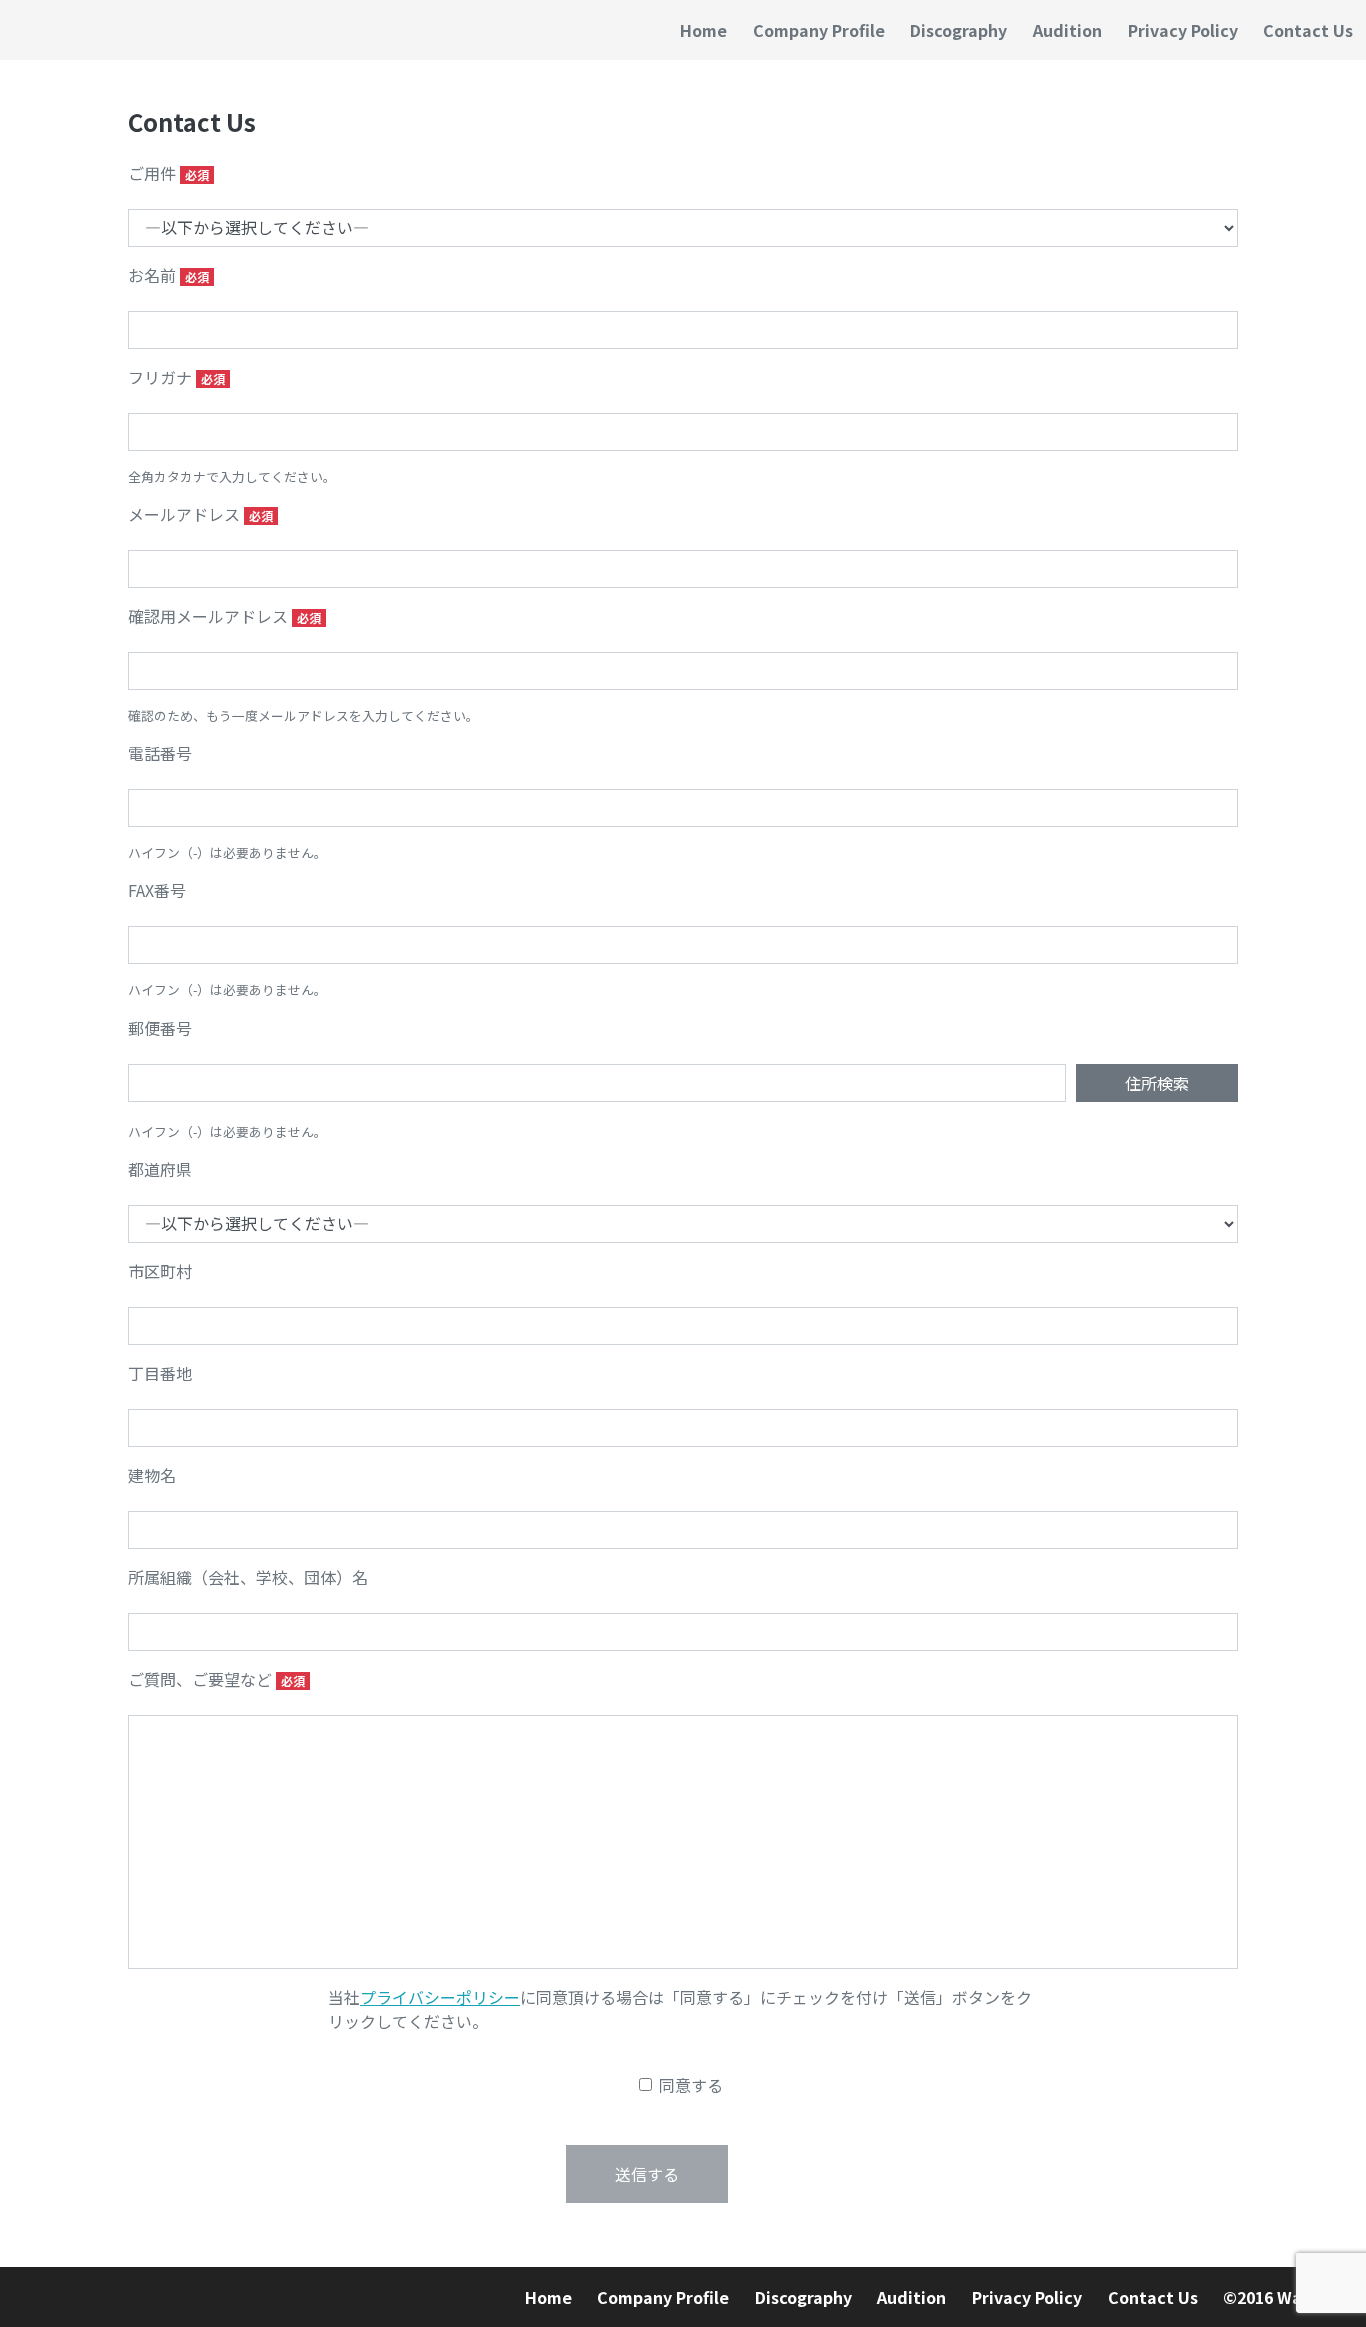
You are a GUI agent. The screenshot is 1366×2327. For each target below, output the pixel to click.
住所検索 (1157, 1083)
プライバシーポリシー (440, 1997)
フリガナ (160, 377)
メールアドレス (184, 514)
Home (703, 30)
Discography (958, 30)
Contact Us (1308, 30)
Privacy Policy (1183, 30)
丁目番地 (160, 1373)
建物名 (152, 1475)
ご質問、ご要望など (200, 1679)
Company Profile (819, 30)
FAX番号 (157, 890)
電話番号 (160, 753)
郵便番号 (160, 1028)
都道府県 (160, 1169)
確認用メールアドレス (208, 616)
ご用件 (152, 173)
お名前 (152, 275)
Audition (1067, 30)
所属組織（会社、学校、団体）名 (248, 1577)
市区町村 (160, 1271)
